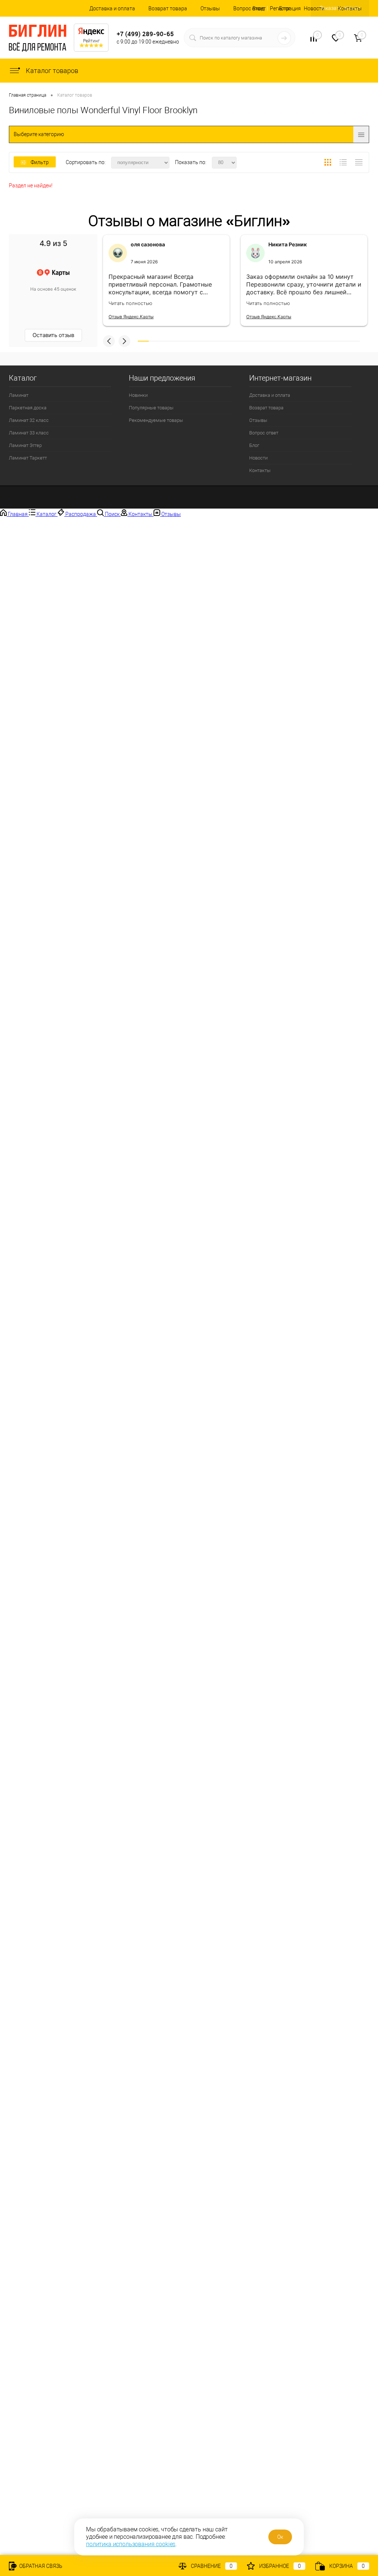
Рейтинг (91, 41)
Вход (258, 8)
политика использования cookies (131, 2544)
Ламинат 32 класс (29, 420)
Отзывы (210, 8)
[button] (109, 341)
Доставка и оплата (112, 8)
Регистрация (285, 8)
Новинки (138, 395)
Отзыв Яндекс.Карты (131, 317)
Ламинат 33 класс (29, 433)
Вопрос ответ (250, 8)
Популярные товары (151, 408)
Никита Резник (288, 244)
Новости (314, 8)
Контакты (350, 8)
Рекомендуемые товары (156, 420)
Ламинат (19, 395)
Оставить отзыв (53, 335)
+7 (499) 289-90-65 (145, 34)
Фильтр (40, 162)
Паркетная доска (28, 408)
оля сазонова (148, 244)
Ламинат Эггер (25, 445)
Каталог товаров (51, 71)
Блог (254, 445)
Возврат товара (168, 8)
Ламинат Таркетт (28, 458)
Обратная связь (40, 2566)
